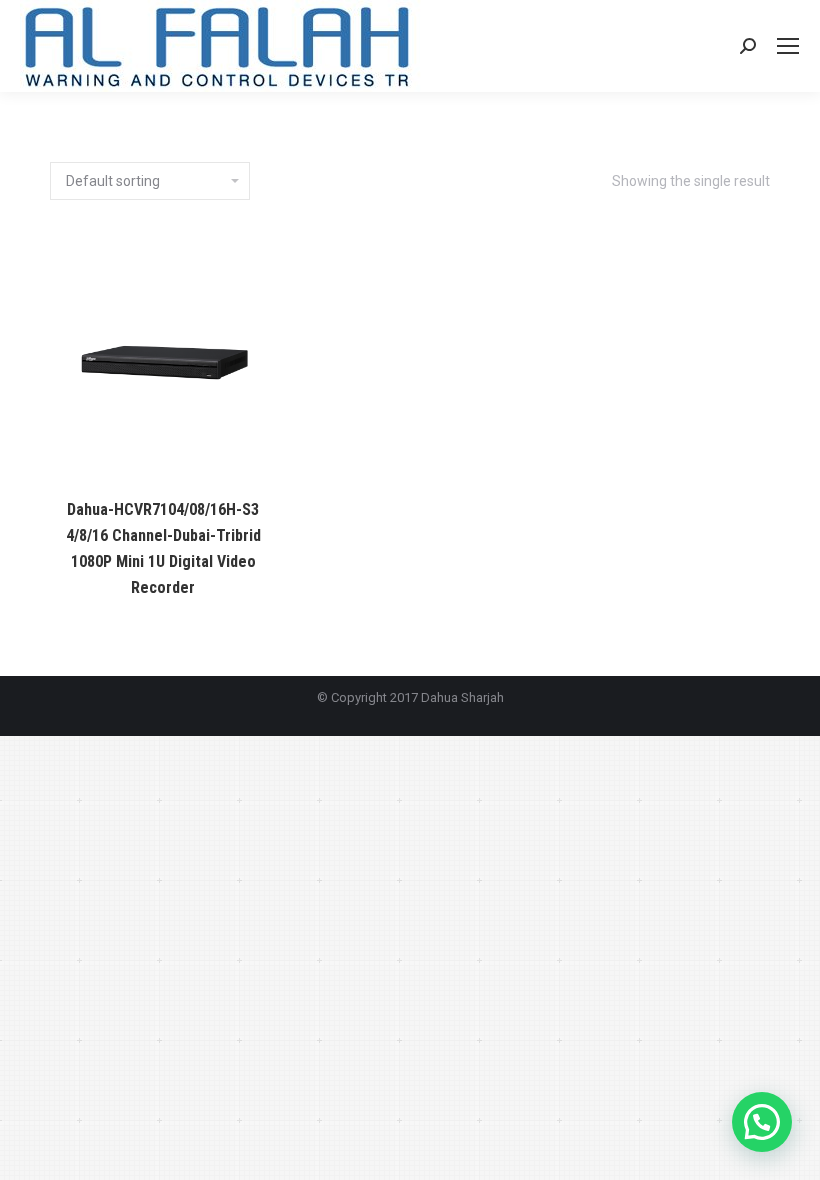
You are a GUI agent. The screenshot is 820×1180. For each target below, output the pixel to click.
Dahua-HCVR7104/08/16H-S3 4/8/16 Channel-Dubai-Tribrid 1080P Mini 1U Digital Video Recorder (163, 548)
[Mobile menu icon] (788, 46)
